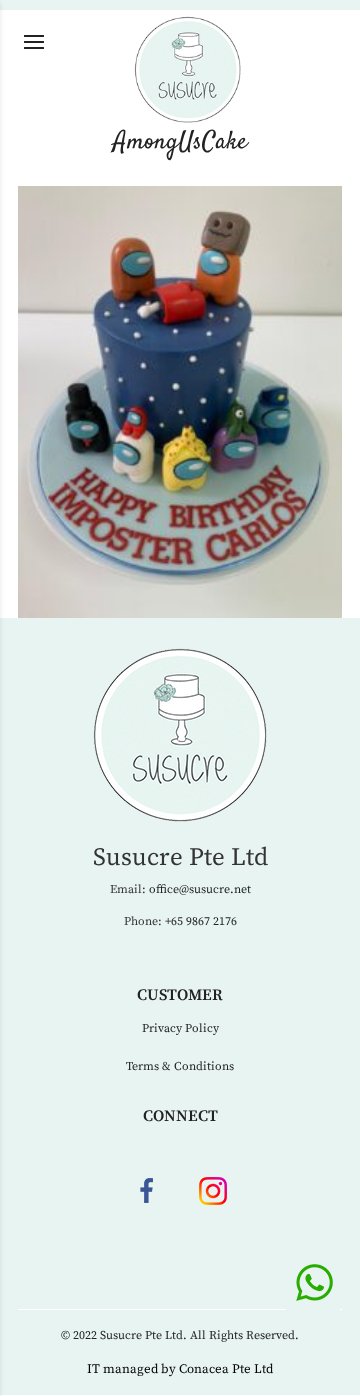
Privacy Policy (180, 1028)
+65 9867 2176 (201, 921)
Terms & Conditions (180, 1066)
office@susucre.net (200, 889)
